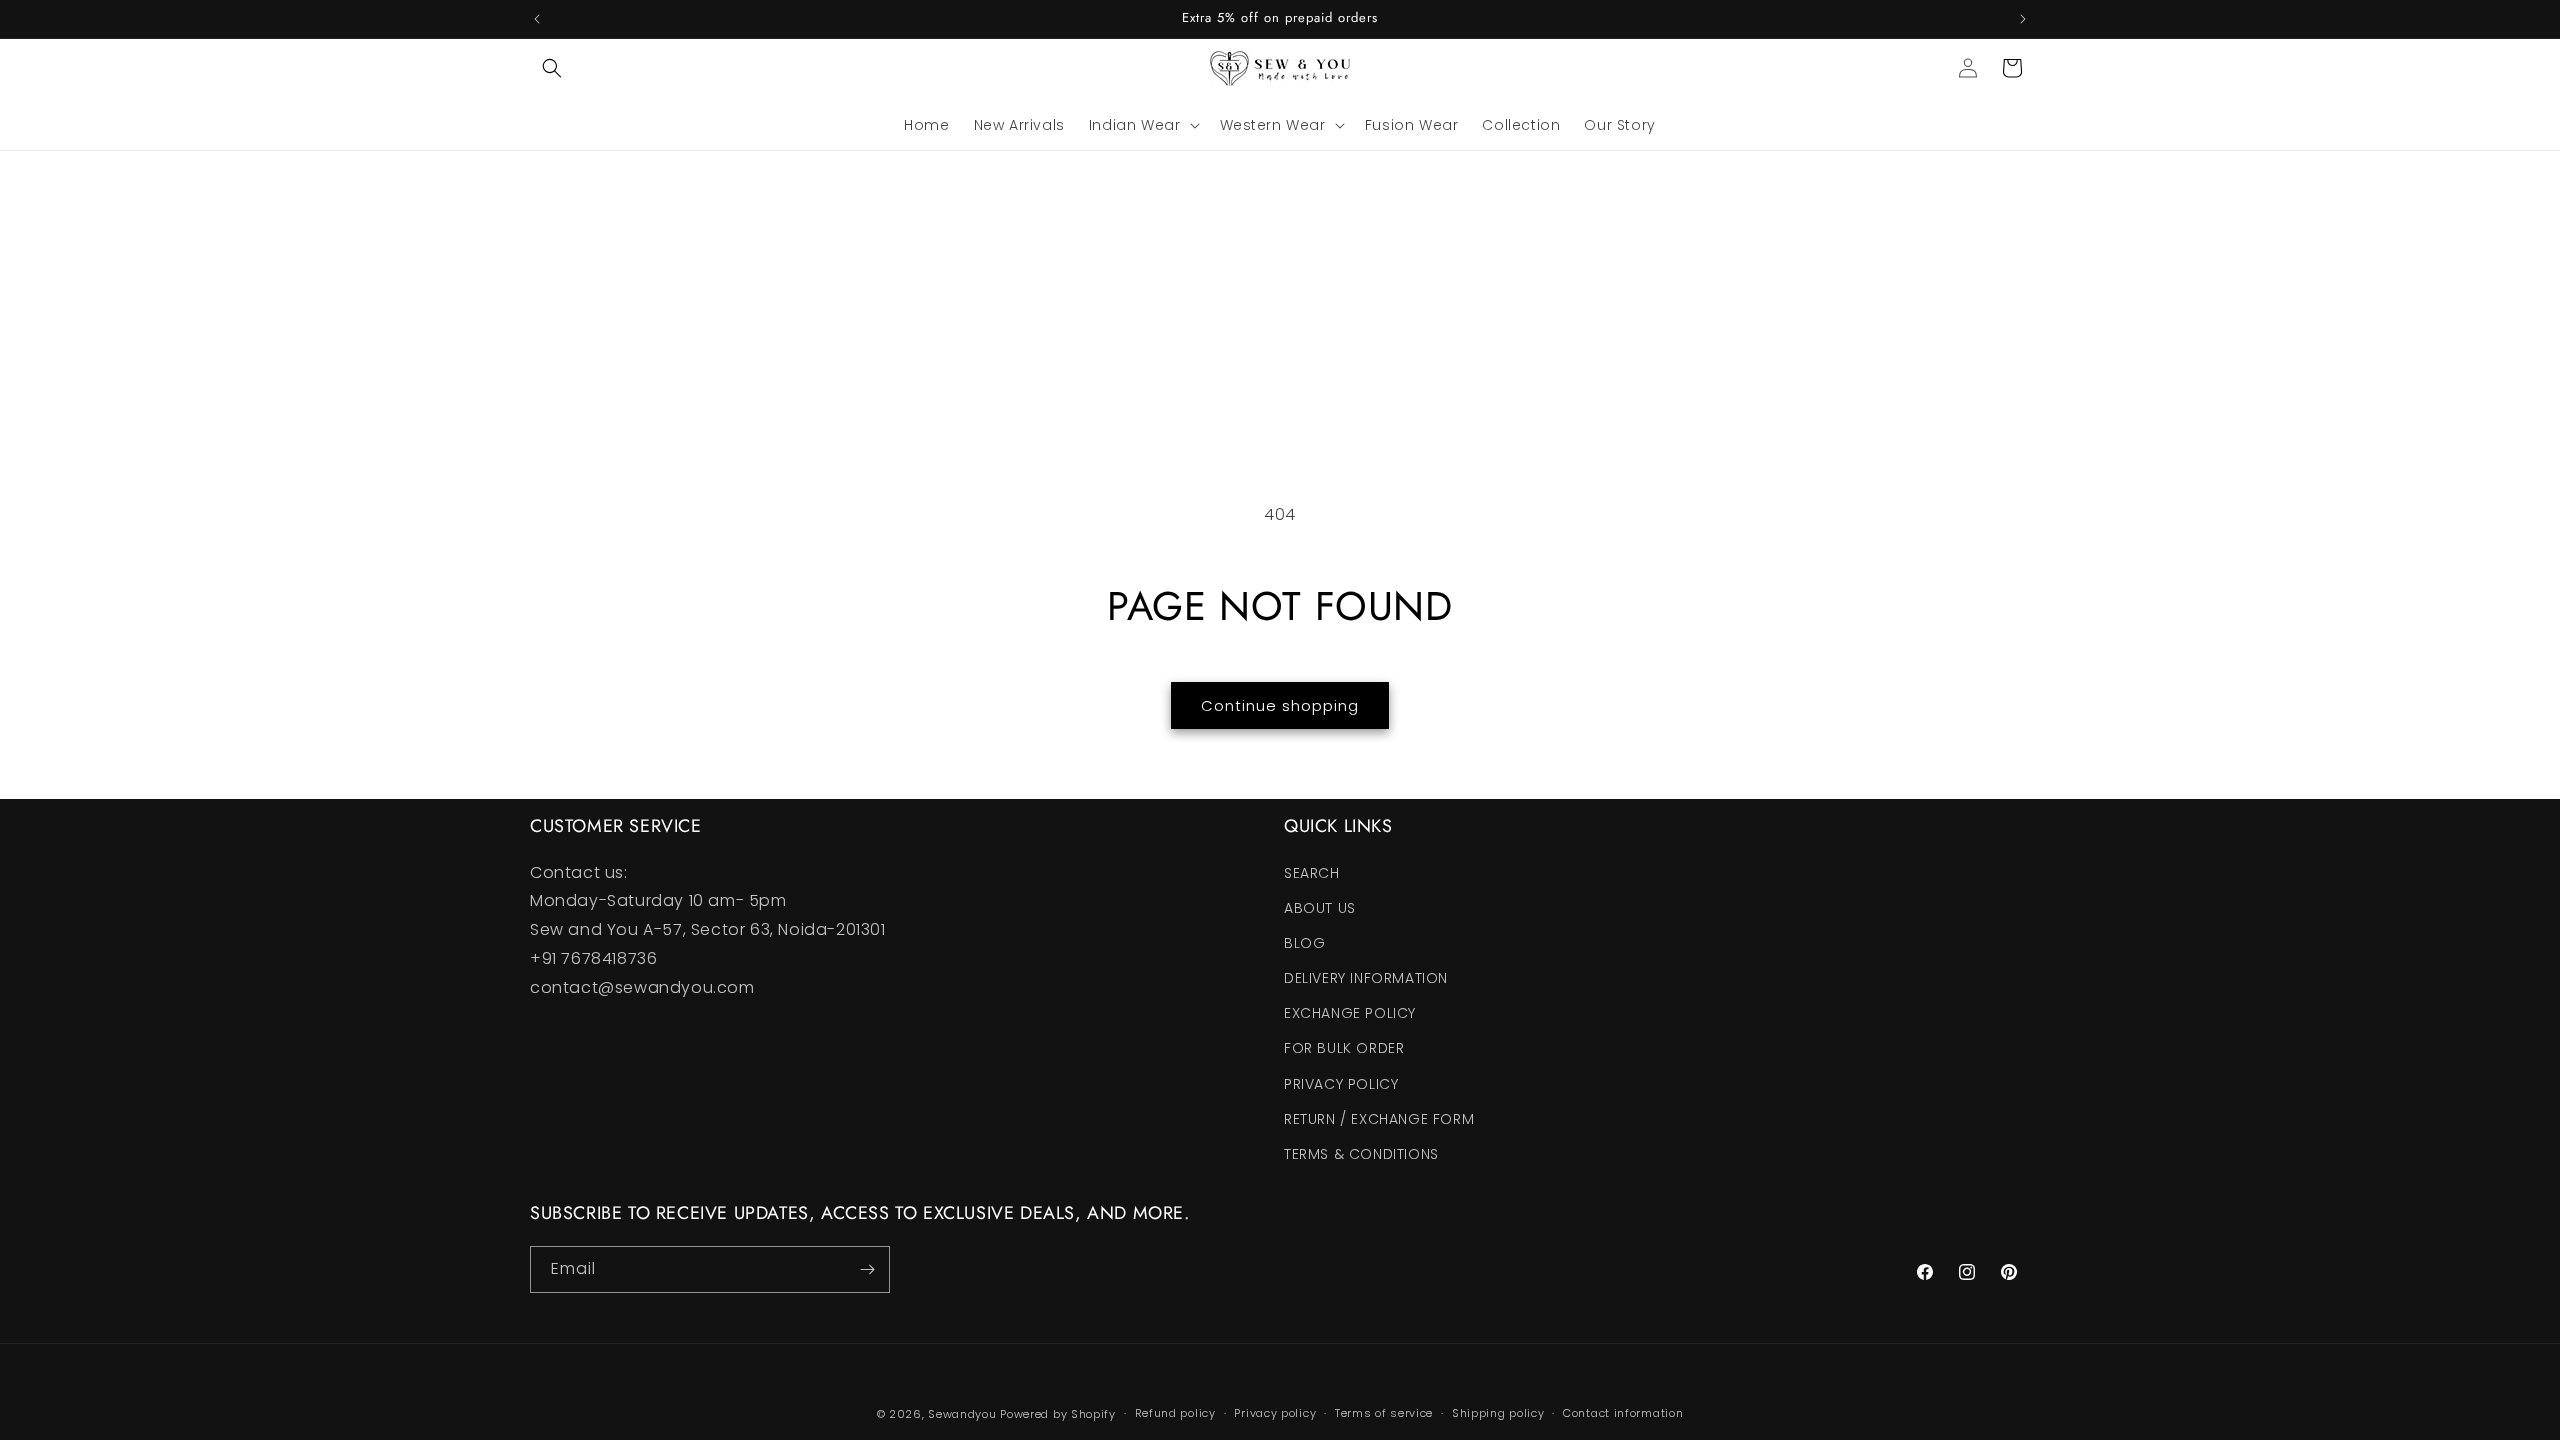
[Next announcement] (2023, 19)
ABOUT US (1320, 908)
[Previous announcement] (537, 19)
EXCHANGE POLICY (1350, 1013)
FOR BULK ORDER (1344, 1048)
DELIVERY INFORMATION (1366, 978)
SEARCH (1312, 873)
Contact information (1623, 1413)
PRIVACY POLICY (1341, 1084)
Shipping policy (1498, 1413)
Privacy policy (1275, 1413)
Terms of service (1384, 1413)
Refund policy (1175, 1413)
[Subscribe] (867, 1269)
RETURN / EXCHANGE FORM (1379, 1119)
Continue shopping (1280, 705)
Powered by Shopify (1058, 1414)
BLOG (1304, 943)
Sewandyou (962, 1414)
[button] (552, 68)
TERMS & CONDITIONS (1361, 1154)
